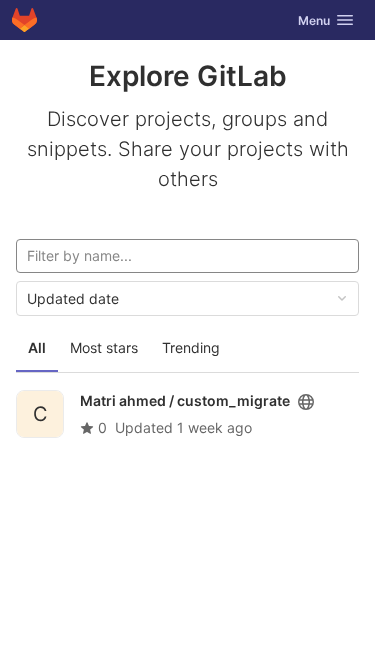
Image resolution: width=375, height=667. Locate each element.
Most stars (104, 347)
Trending (191, 347)
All (37, 347)
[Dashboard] (24, 20)
